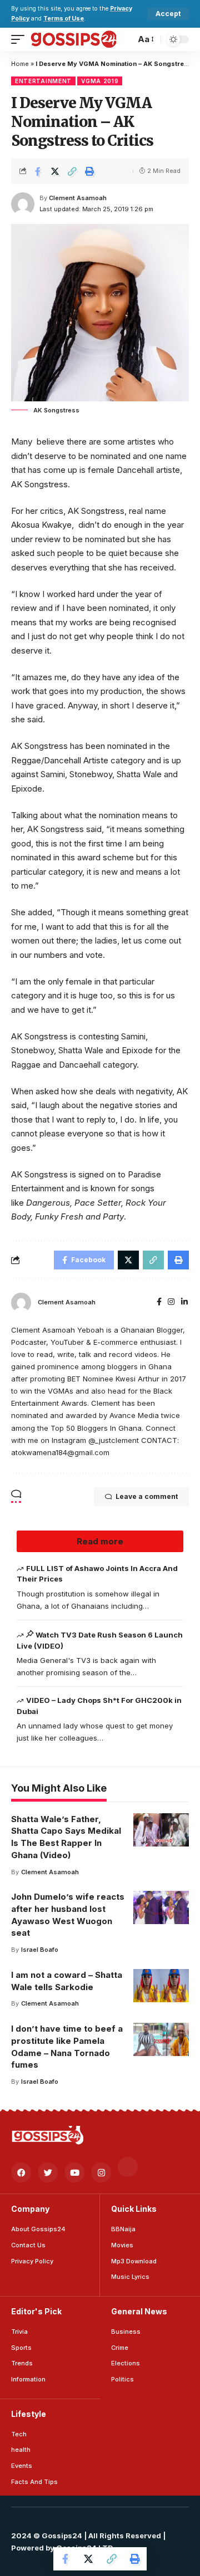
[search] (124, 39)
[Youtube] (74, 2172)
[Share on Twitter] (55, 171)
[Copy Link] (72, 171)
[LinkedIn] (184, 1302)
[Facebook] (159, 1302)
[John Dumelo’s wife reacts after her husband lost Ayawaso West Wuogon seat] (161, 1907)
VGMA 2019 (100, 81)
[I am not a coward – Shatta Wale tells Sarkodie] (161, 1986)
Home (20, 64)
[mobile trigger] (21, 39)
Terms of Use (64, 19)
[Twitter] (48, 2172)
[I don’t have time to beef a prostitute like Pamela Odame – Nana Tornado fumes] (161, 2039)
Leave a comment (147, 1496)
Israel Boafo (40, 1950)
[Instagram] (171, 1302)
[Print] (89, 171)
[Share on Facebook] (38, 171)
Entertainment (43, 81)
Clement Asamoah (78, 198)
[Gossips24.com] (73, 39)
